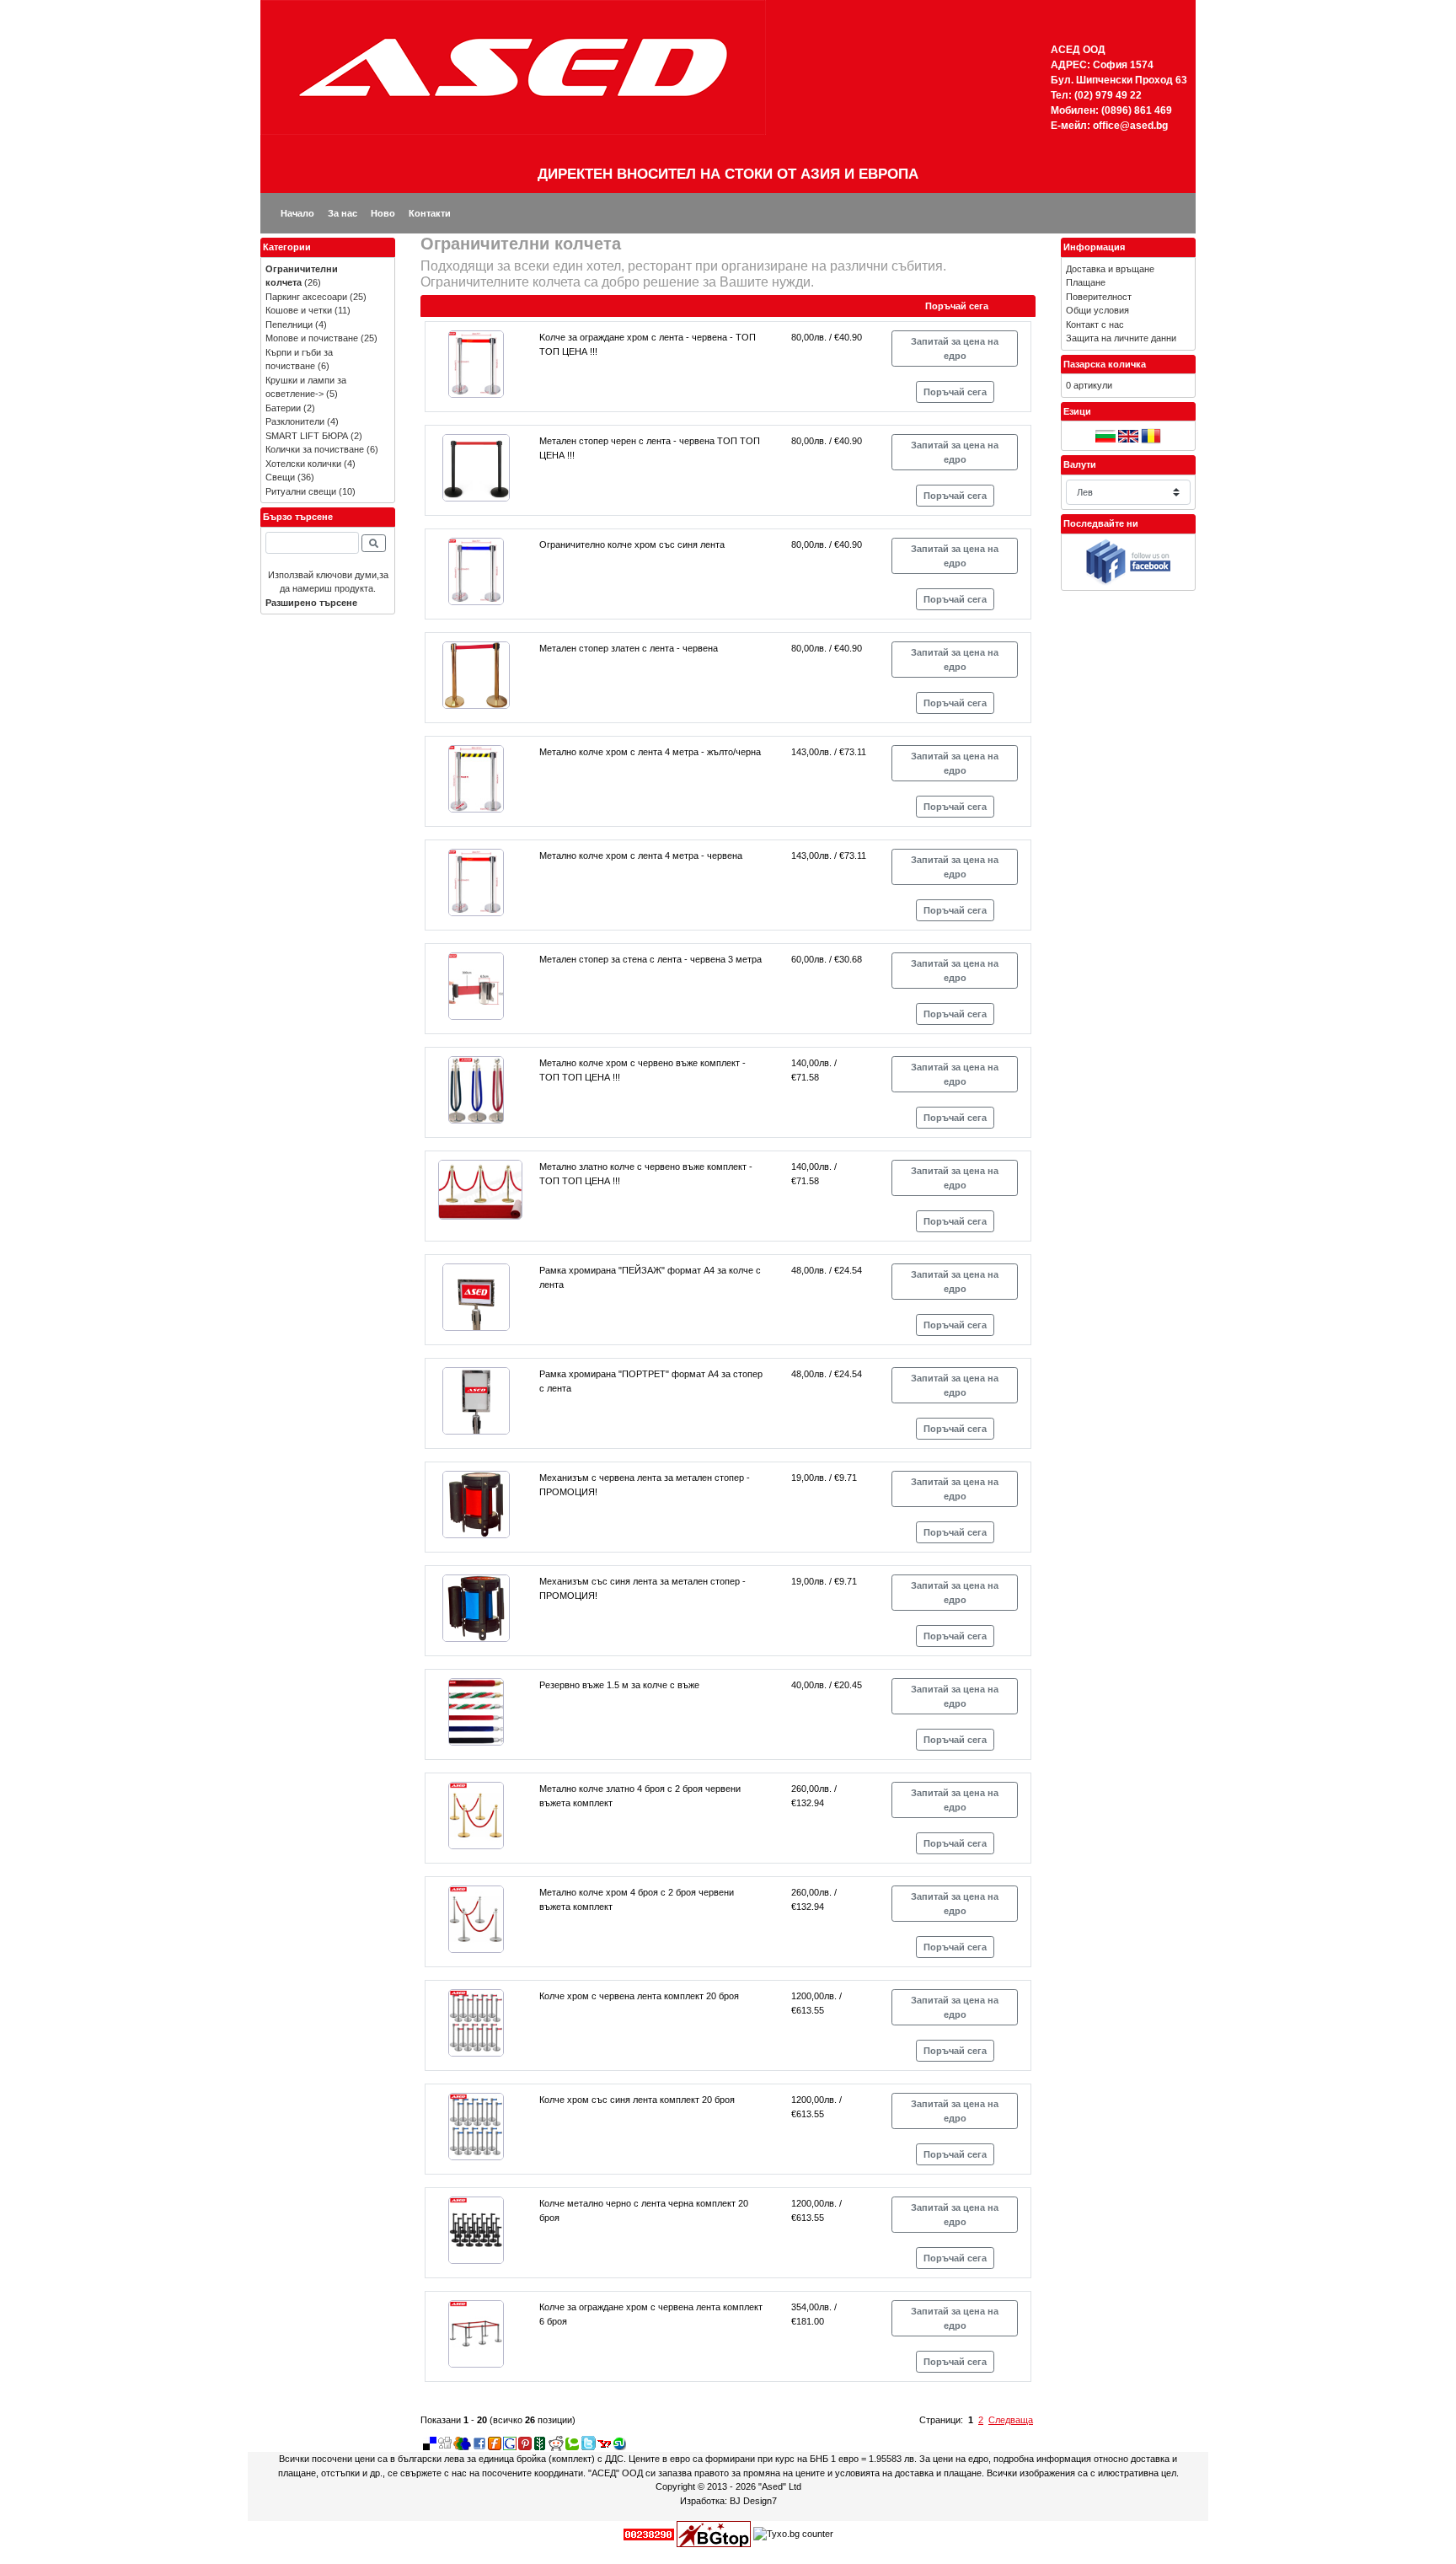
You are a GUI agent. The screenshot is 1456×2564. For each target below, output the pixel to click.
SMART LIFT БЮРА (307, 436)
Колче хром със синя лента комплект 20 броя (637, 2100)
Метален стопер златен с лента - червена (629, 648)
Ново (383, 213)
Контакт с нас (1095, 325)
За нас (343, 213)
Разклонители (295, 421)
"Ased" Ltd (780, 2486)
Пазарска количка (1105, 364)
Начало (297, 213)
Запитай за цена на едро (955, 349)
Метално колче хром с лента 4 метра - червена (641, 856)
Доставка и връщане (1110, 269)
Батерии (283, 408)
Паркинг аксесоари (306, 297)
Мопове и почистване (312, 338)
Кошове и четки (299, 310)
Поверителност (1099, 297)
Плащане (1086, 282)
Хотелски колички (303, 464)
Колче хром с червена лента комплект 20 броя (639, 1996)
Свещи (280, 477)
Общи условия (1097, 310)
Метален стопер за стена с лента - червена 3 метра (650, 959)
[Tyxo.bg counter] (793, 2534)
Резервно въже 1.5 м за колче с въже (619, 1685)
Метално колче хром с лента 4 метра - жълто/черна (650, 752)
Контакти (430, 213)
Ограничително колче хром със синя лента (632, 544)
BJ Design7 (753, 2501)
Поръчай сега (955, 392)
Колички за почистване (315, 449)
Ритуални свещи (301, 491)
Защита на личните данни (1121, 338)
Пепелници (289, 325)
